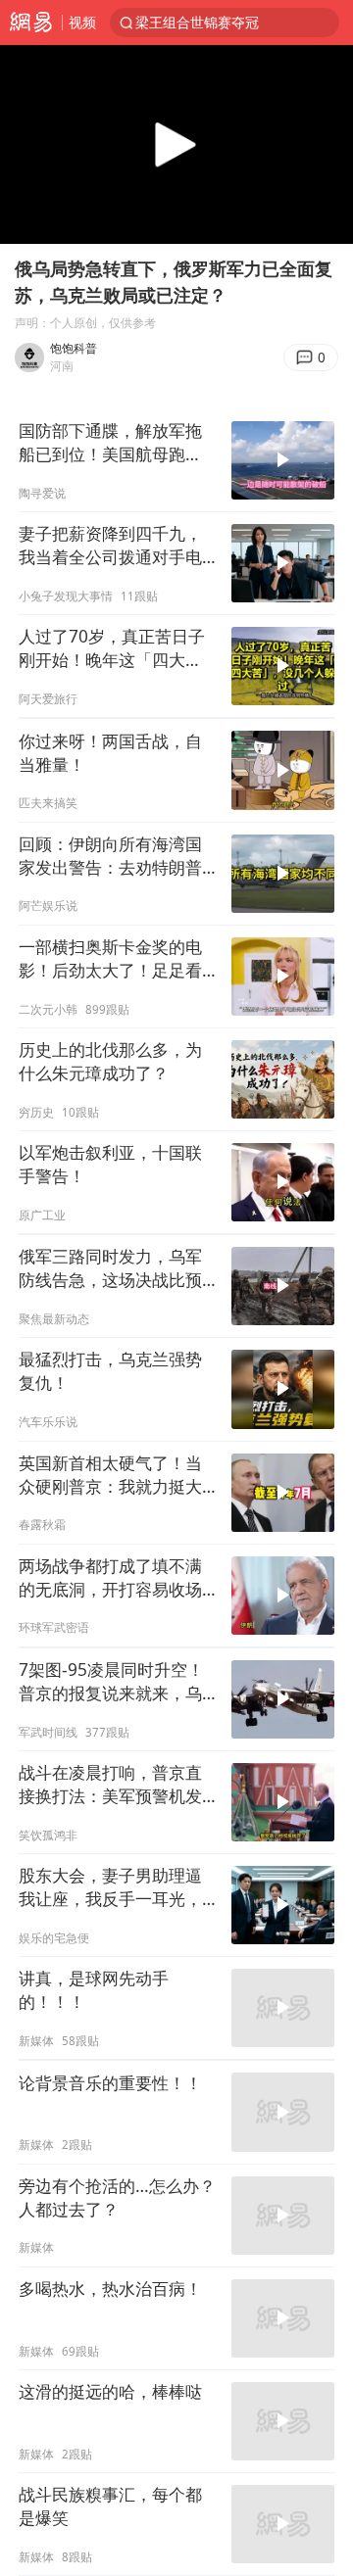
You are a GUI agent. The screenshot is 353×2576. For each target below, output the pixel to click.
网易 (31, 23)
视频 (82, 22)
